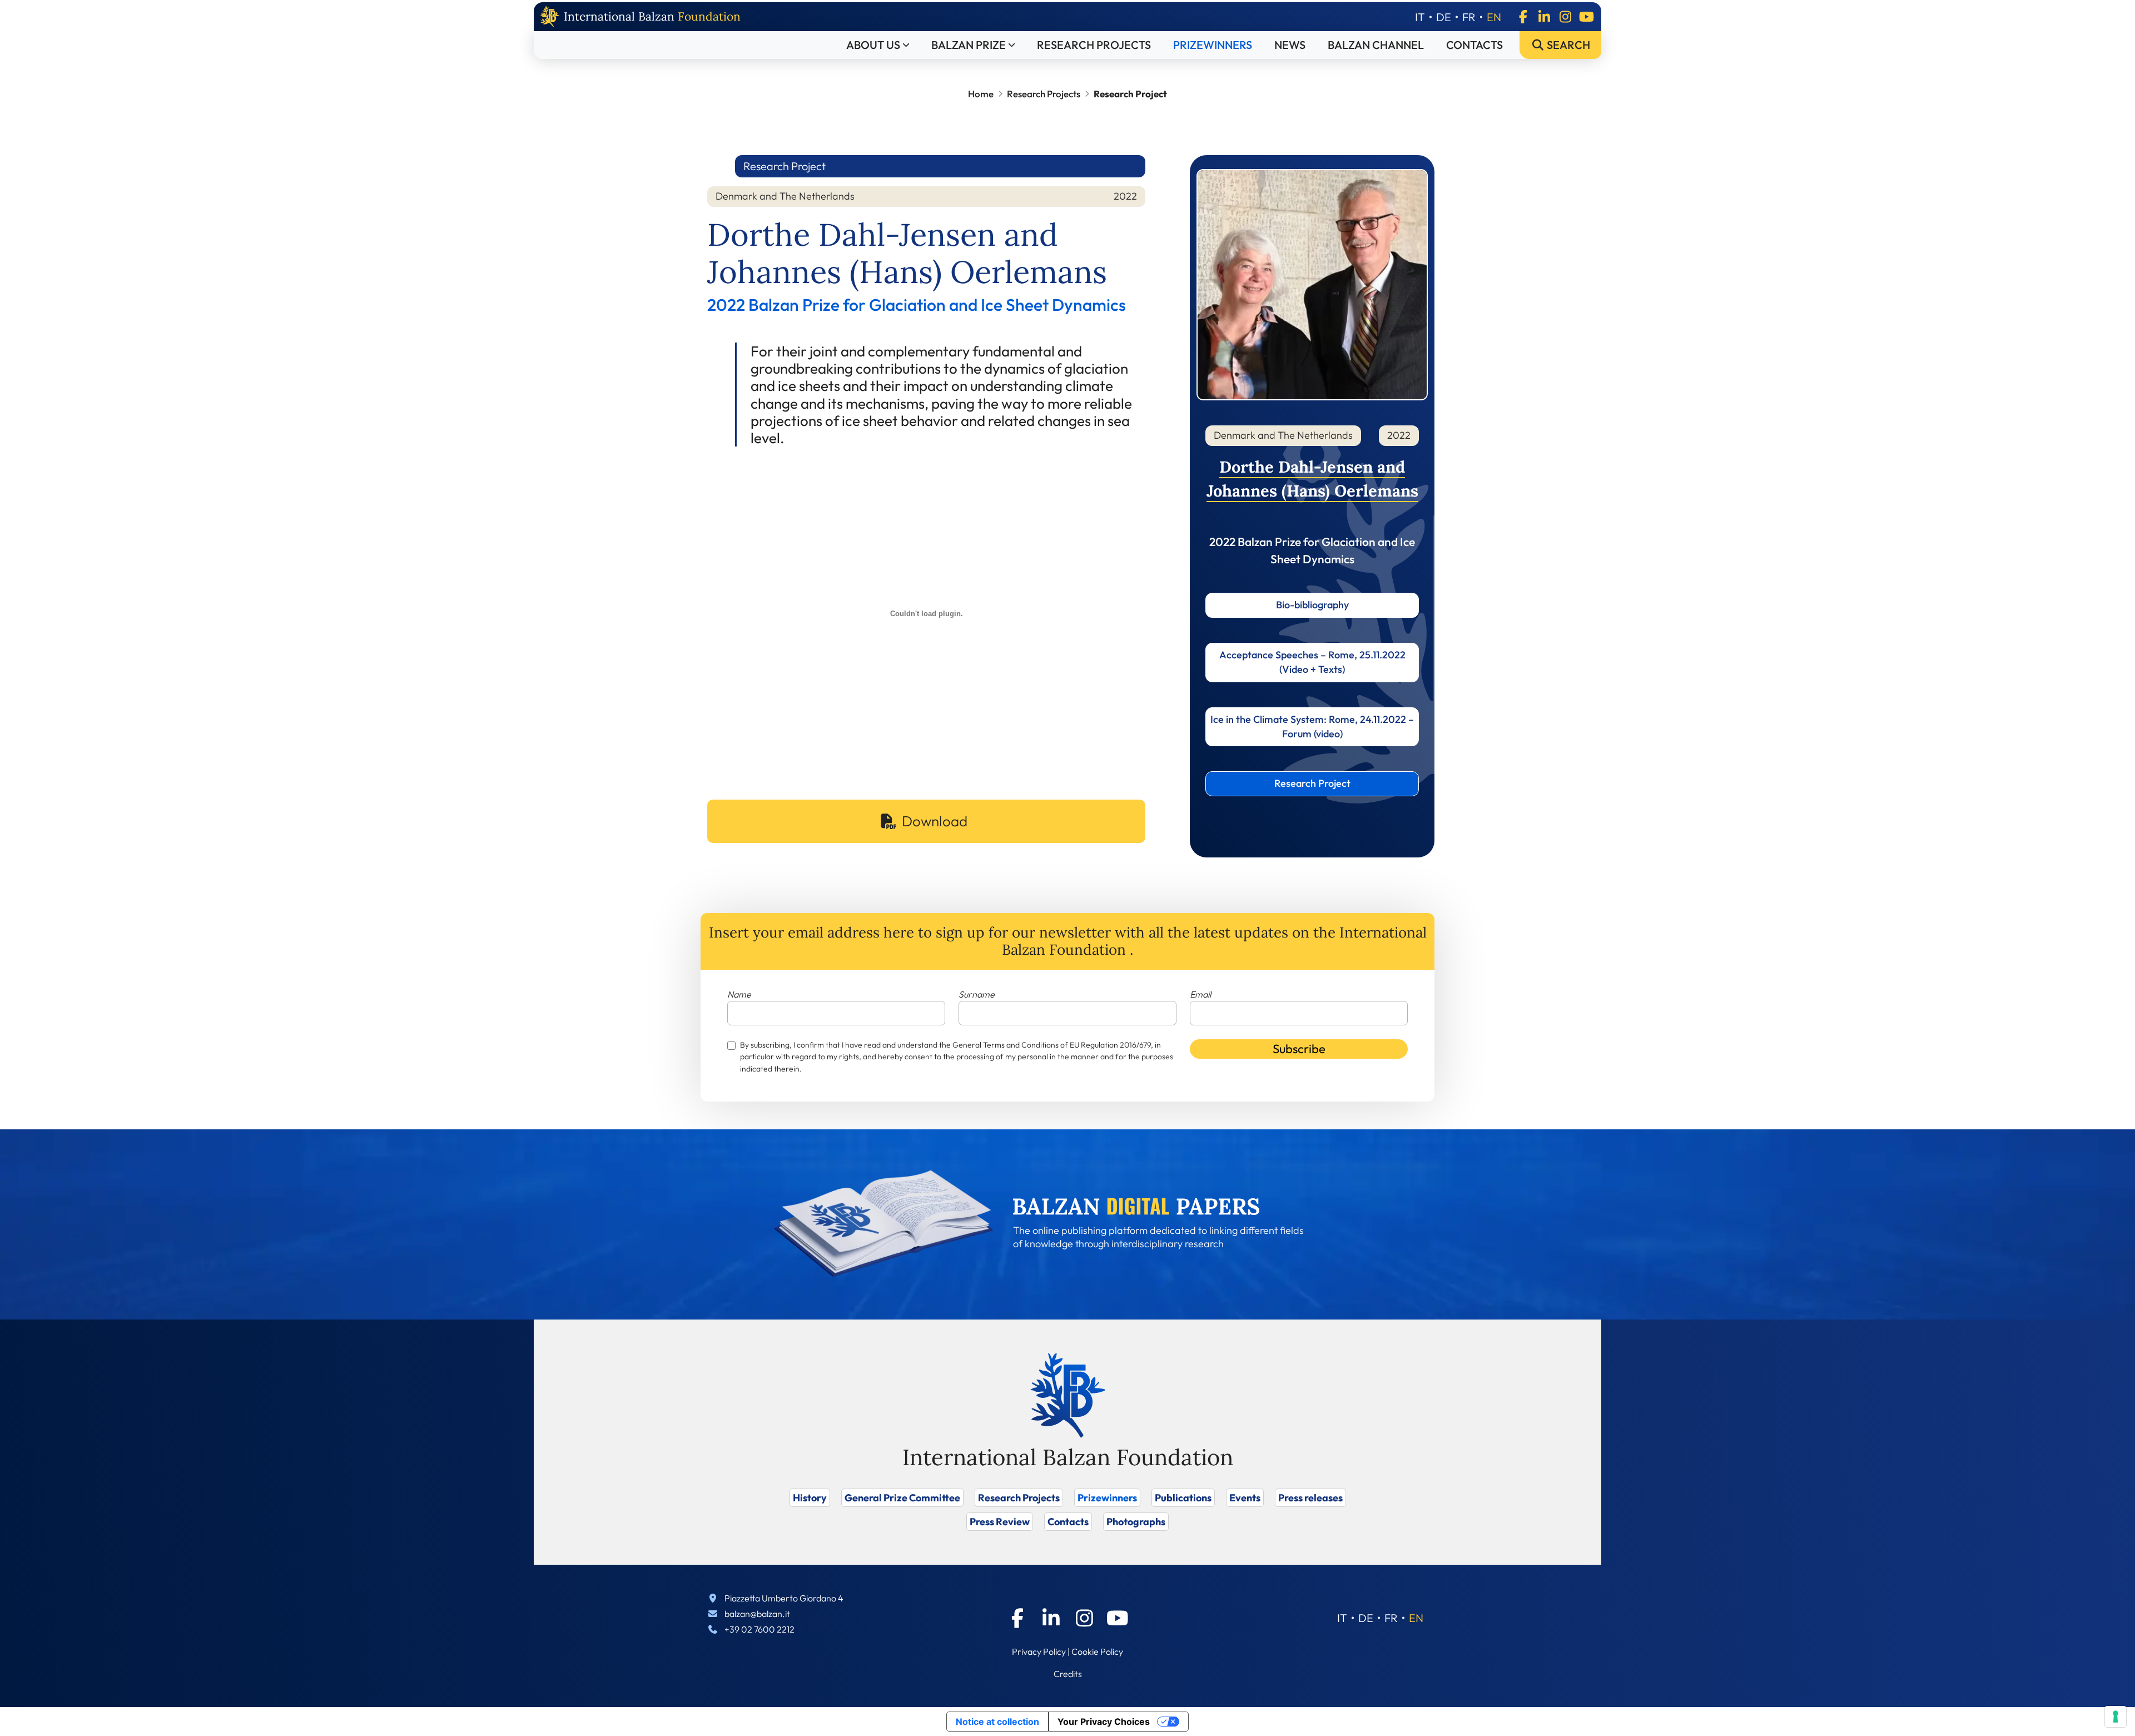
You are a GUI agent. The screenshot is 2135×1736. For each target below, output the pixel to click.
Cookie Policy (1097, 1651)
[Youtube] (1586, 17)
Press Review (1000, 1522)
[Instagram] (1565, 17)
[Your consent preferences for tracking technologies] (2116, 1717)
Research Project (1312, 783)
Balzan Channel (1376, 45)
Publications (1183, 1498)
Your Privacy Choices (1104, 1722)
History (810, 1498)
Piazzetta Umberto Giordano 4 (784, 1598)
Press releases (1310, 1498)
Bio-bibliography (1312, 605)
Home (981, 94)
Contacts (1474, 45)
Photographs (1136, 1522)
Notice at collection (997, 1722)
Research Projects (1094, 45)
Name (739, 994)
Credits (1068, 1674)
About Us (873, 45)
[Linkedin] (1544, 17)
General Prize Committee (902, 1498)
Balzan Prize (969, 45)
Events (1245, 1498)
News (1290, 45)
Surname (977, 994)
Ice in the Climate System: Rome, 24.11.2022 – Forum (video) (1312, 726)
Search (1567, 45)
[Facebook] (1523, 17)
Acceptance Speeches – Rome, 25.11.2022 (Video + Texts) (1312, 662)
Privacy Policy (1039, 1651)
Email (1200, 994)
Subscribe (1299, 1049)
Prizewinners (1213, 45)
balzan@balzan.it (757, 1614)
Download (935, 821)
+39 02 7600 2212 (759, 1629)
